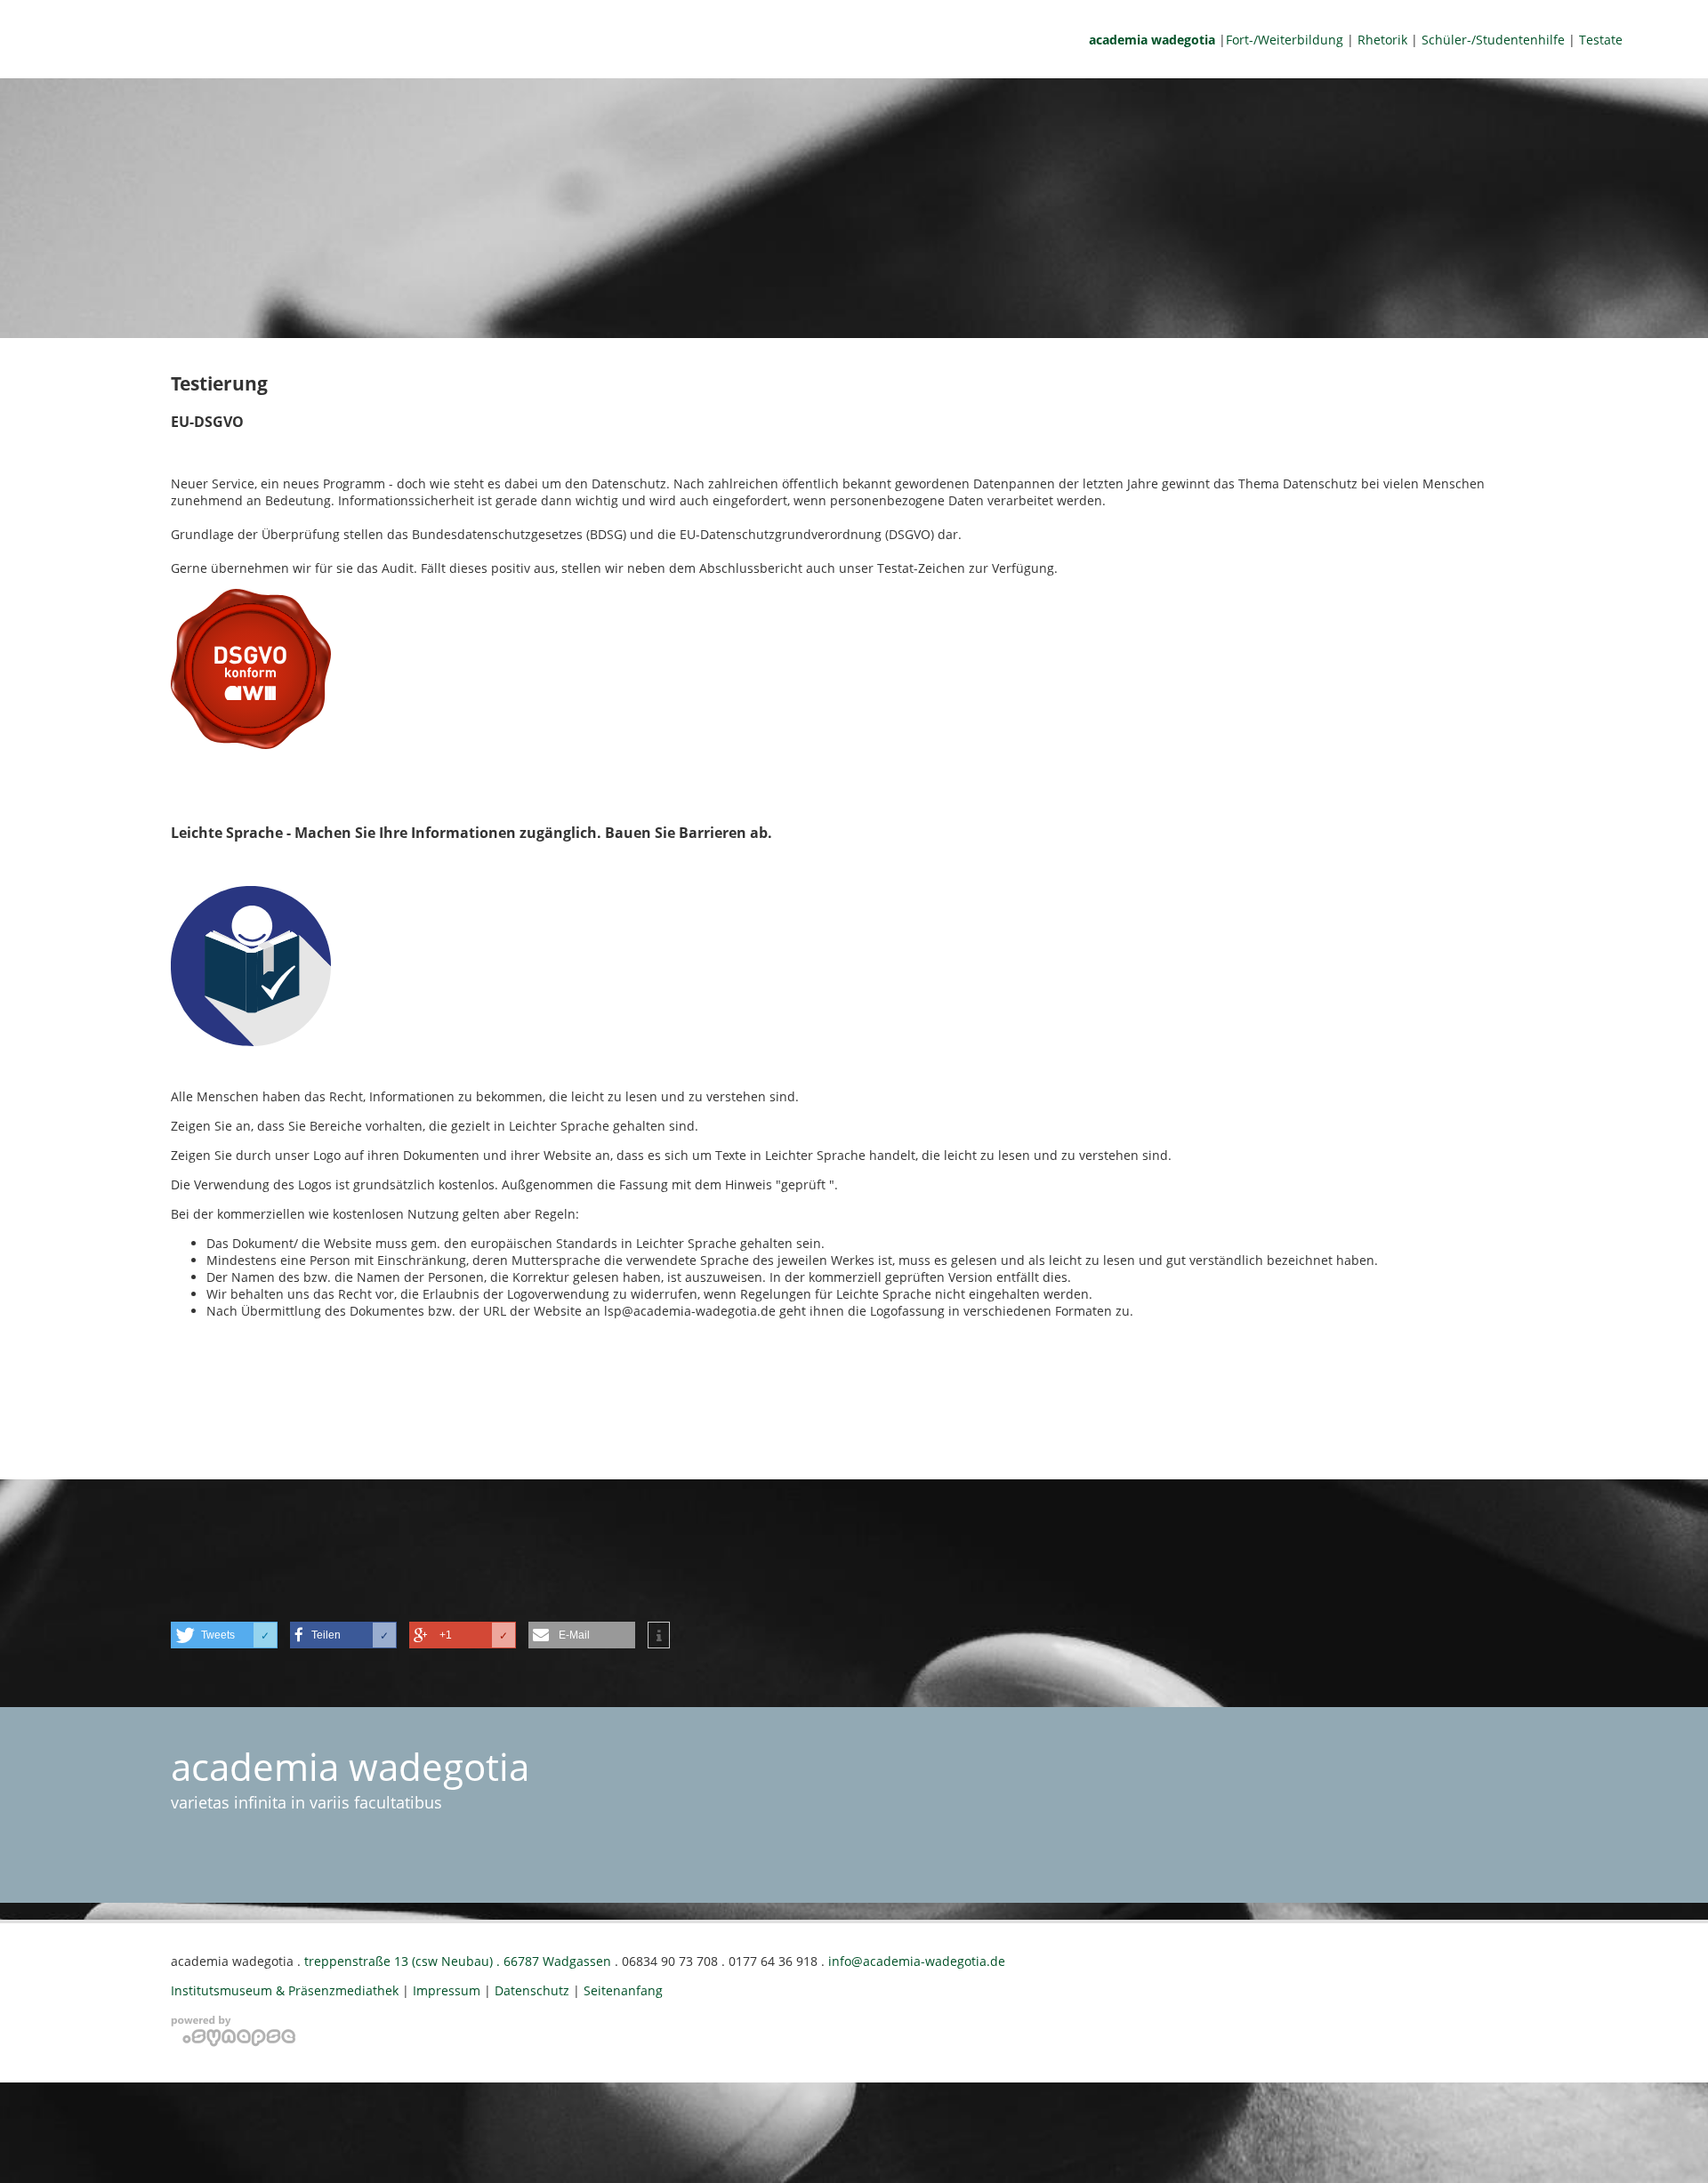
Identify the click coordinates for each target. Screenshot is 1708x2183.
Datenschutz (532, 1990)
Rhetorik (1382, 40)
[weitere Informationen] (659, 1636)
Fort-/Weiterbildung (1285, 40)
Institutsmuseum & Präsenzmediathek (286, 1990)
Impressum (447, 1990)
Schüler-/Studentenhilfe (1493, 40)
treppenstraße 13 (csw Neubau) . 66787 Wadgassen (458, 1961)
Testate (1601, 40)
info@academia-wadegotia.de (917, 1961)
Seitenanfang (623, 1990)
